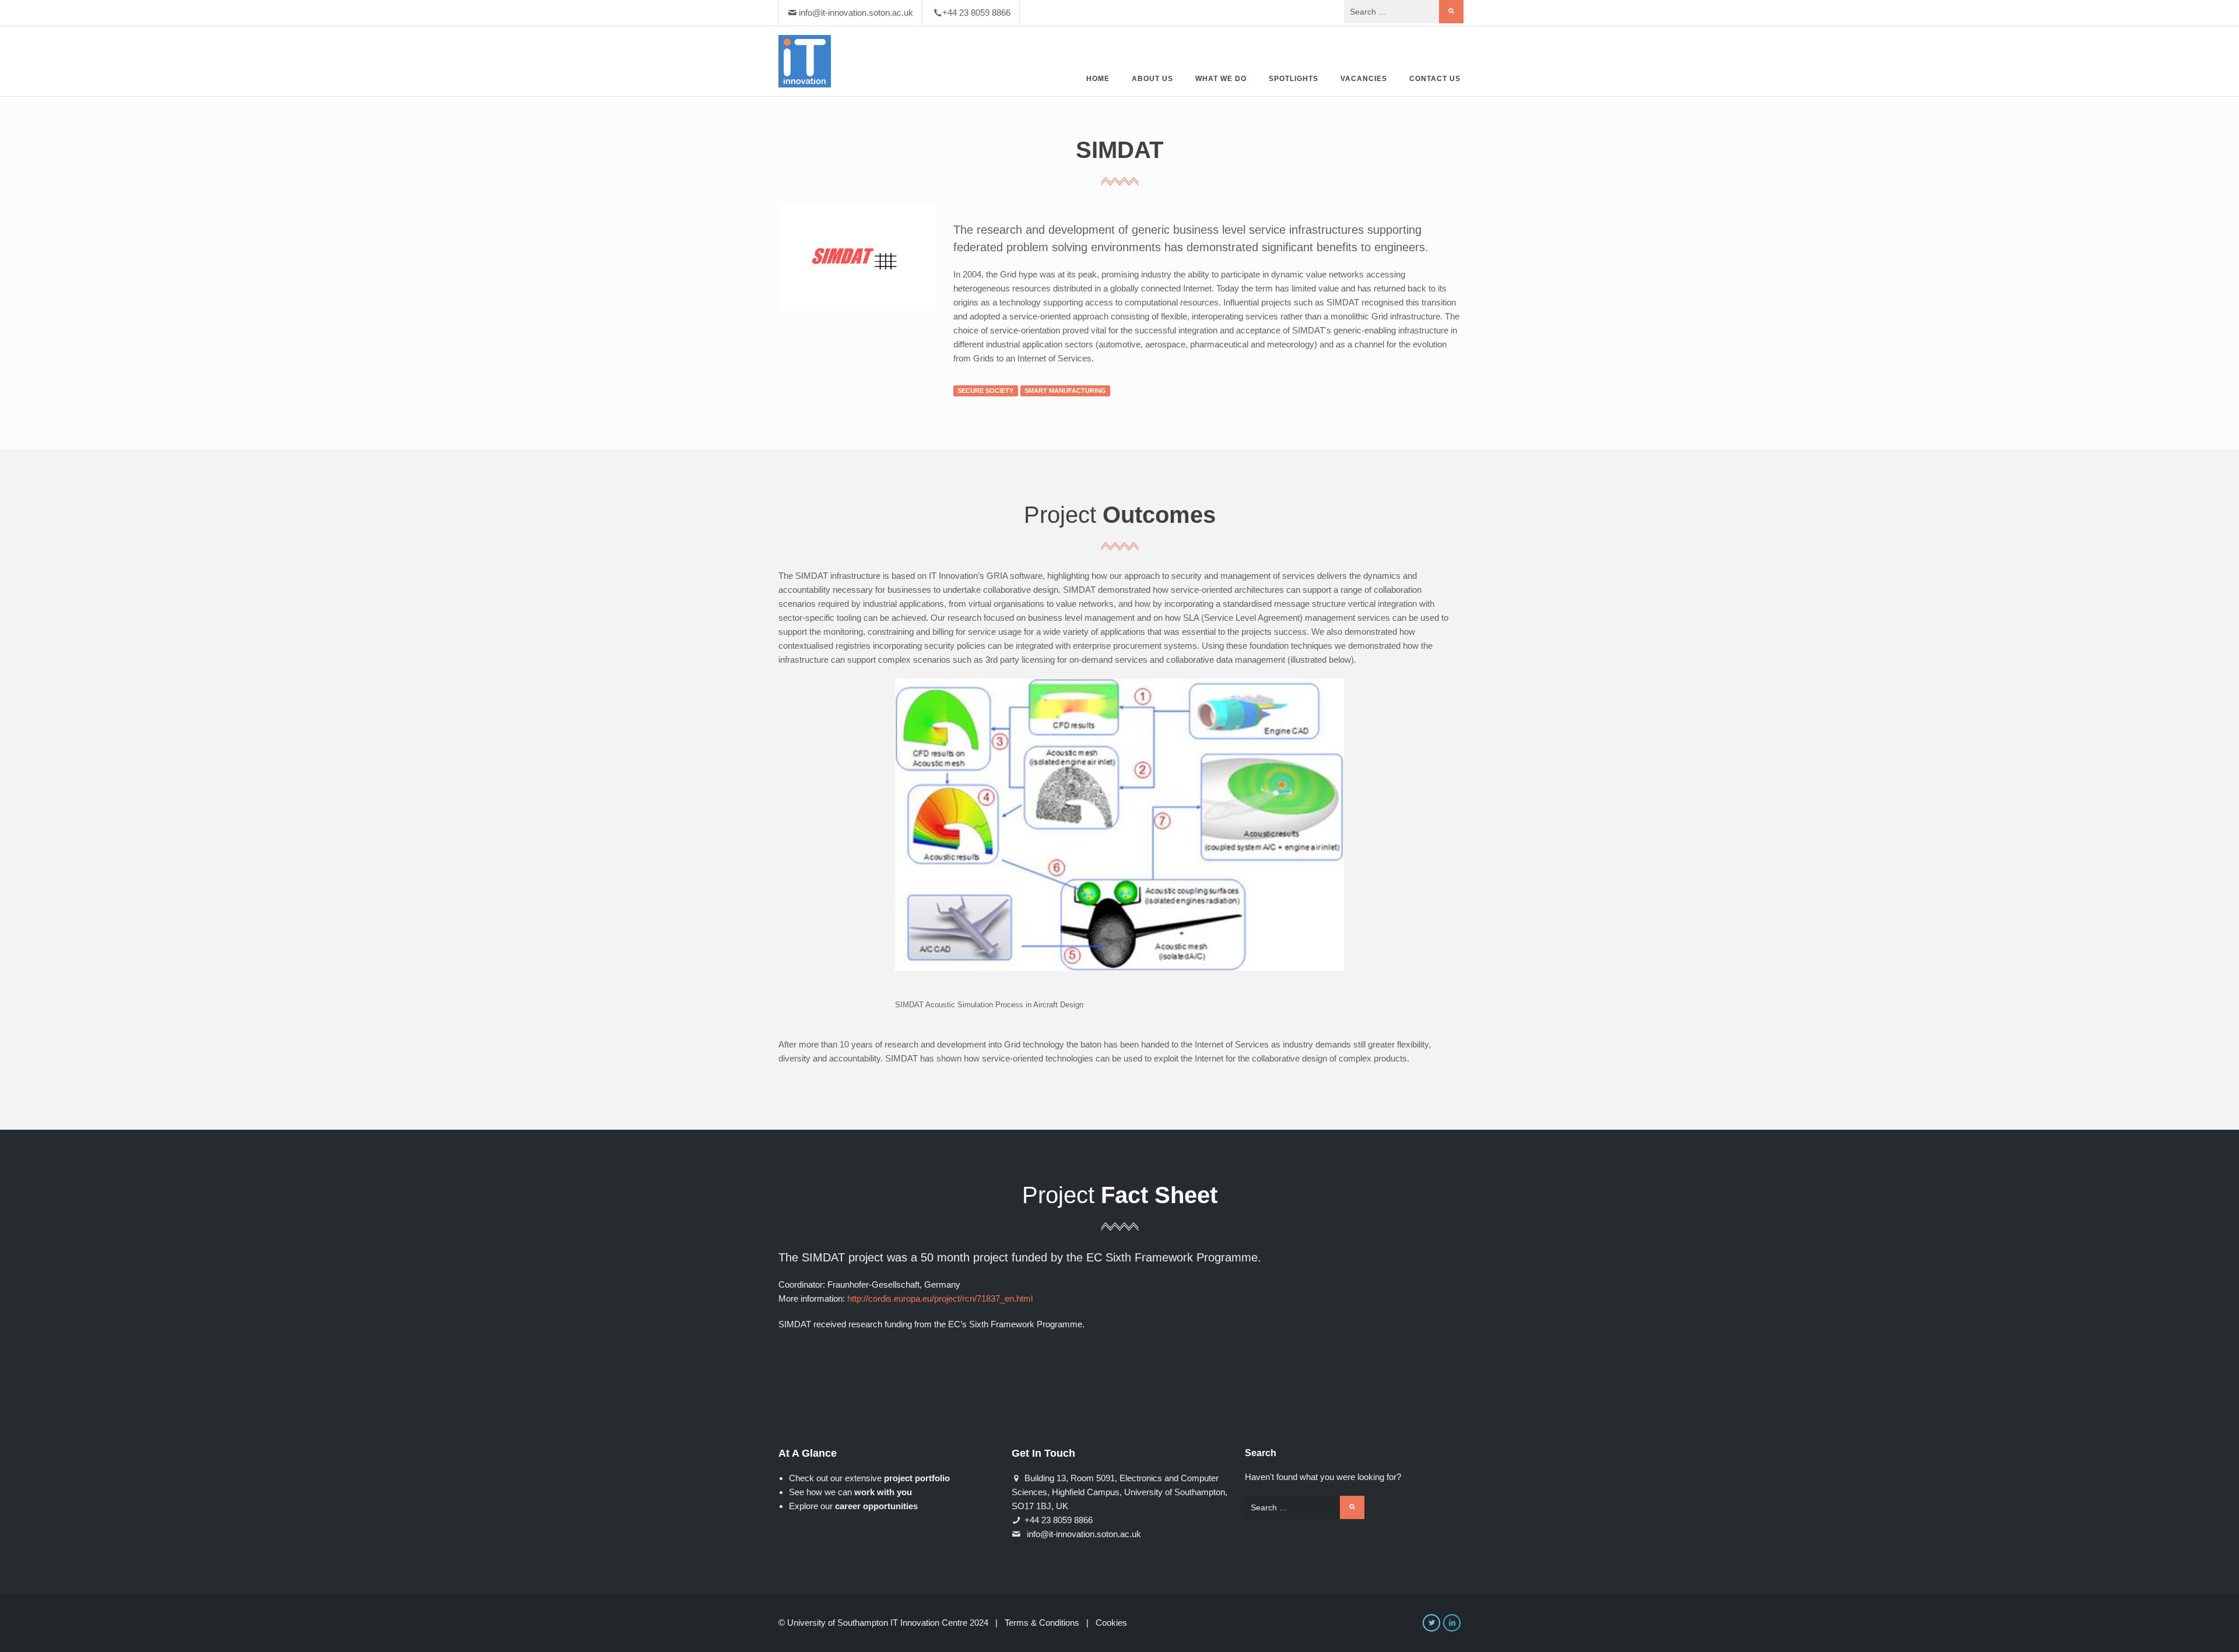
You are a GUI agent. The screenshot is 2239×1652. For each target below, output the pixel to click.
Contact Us (1435, 79)
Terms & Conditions (1042, 1623)
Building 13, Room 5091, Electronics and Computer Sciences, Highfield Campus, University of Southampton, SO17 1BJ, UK (1119, 1492)
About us (1152, 79)
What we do (1221, 79)
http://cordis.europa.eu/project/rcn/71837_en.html (940, 1298)
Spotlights (1294, 79)
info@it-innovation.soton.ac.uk (856, 13)
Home (1098, 79)
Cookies (1111, 1623)
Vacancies (1364, 79)
